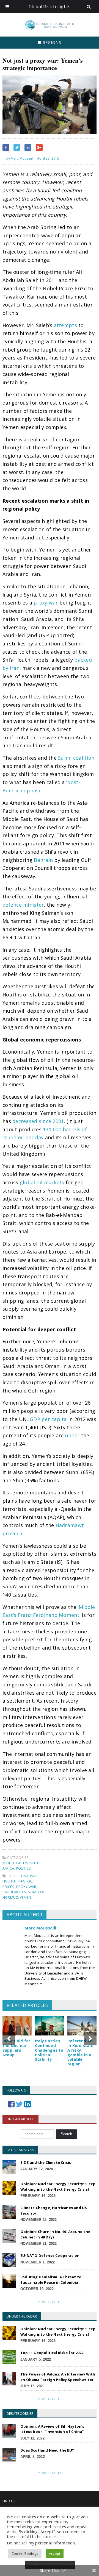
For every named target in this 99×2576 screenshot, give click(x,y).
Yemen (26, 1897)
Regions (51, 42)
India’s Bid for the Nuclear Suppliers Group (16, 2048)
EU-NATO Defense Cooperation (50, 2255)
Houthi (9, 1881)
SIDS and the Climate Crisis (46, 2162)
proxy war (46, 603)
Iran (22, 1881)
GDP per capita (48, 1419)
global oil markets (42, 1182)
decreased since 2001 (38, 1121)
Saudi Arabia (14, 1892)
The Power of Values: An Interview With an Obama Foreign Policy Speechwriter (58, 2377)
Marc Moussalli (40, 1928)
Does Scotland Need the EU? (47, 2450)
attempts (65, 325)
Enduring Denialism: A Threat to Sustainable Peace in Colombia (51, 2280)
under (72, 1435)
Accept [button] (55, 2553)
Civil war (30, 1876)
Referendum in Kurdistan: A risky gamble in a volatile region (80, 2052)
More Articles (50, 2302)
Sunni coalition (76, 758)
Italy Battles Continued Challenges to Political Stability (49, 2050)
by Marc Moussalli (20, 158)
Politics (24, 1868)
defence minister (23, 905)
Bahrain (43, 860)
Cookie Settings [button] (25, 2553)
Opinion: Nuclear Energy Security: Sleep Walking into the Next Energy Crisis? (58, 2187)
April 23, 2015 (48, 158)
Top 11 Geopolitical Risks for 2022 (52, 2353)
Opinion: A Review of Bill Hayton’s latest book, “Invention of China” (52, 2429)
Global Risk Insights (50, 7)
